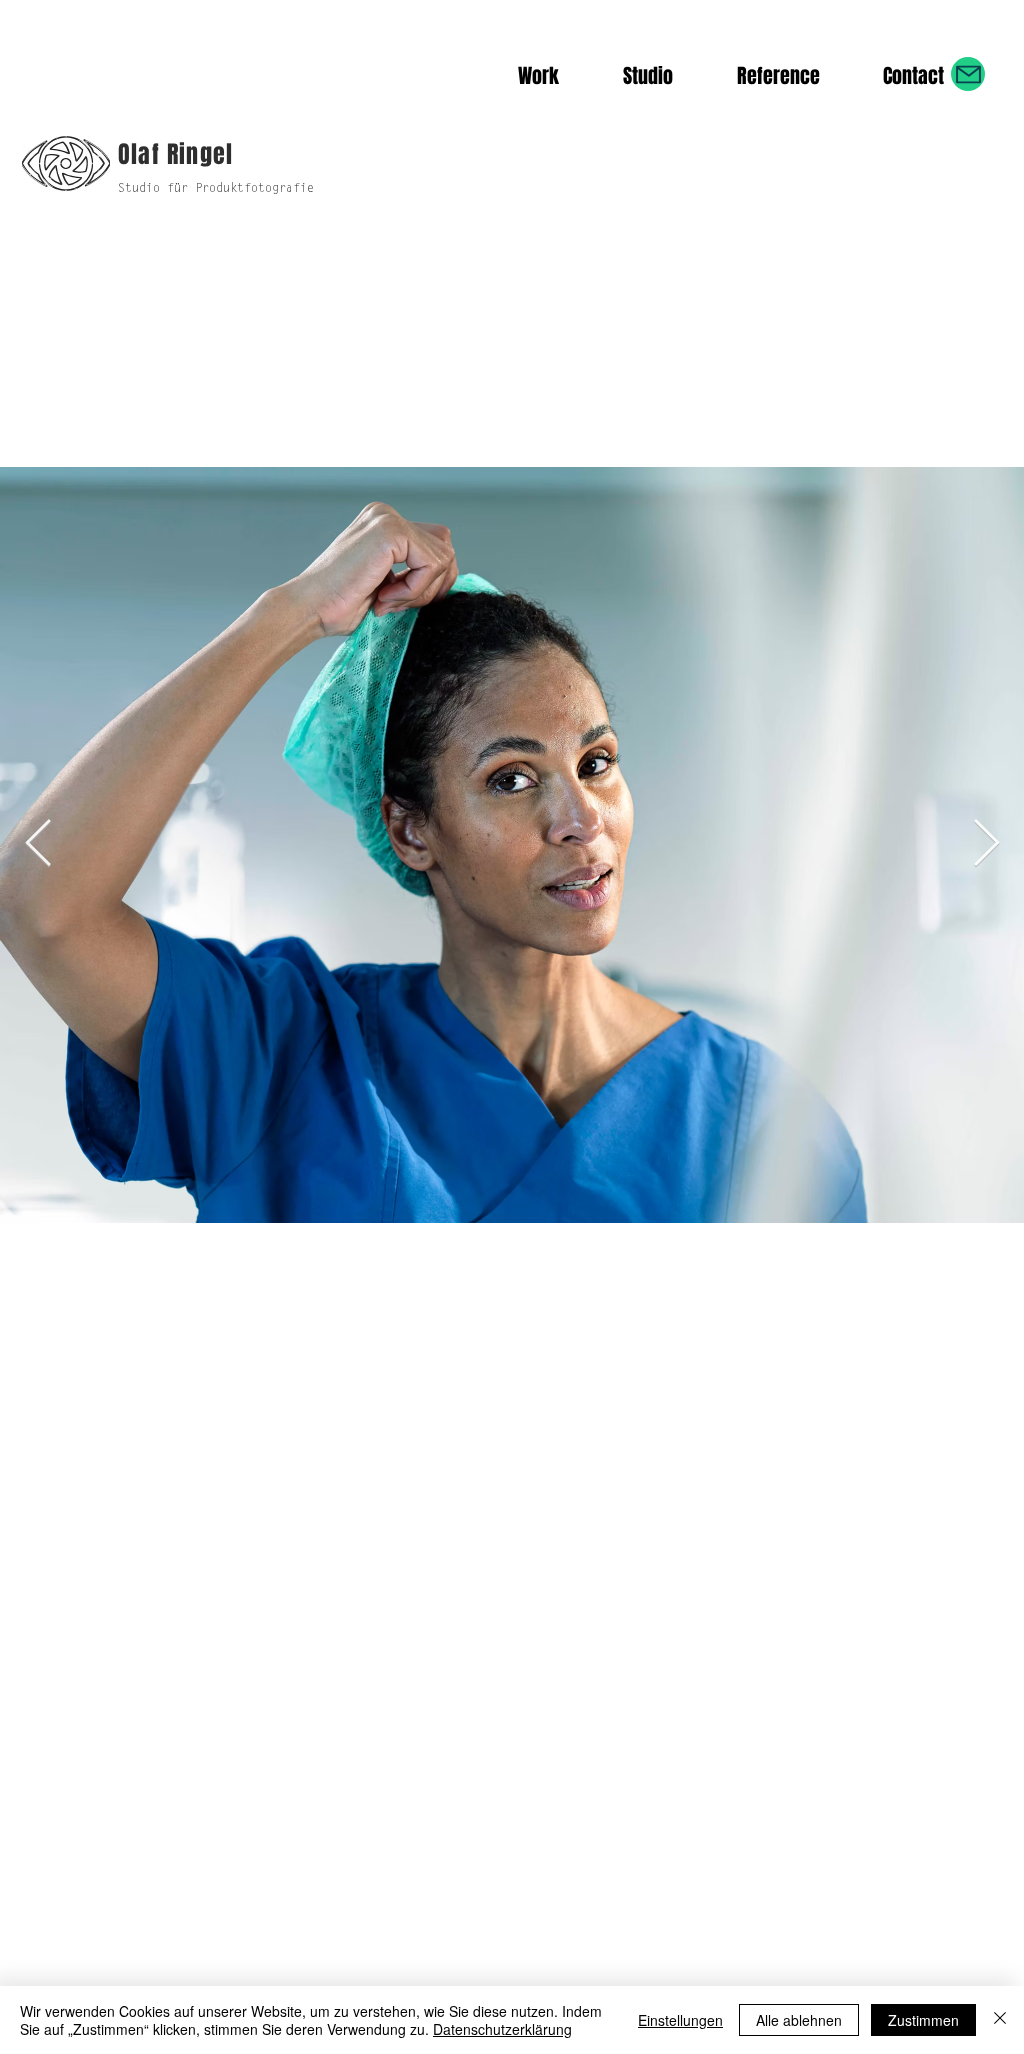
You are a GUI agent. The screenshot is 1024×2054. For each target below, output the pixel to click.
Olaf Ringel (175, 154)
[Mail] (968, 74)
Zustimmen (923, 2020)
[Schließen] (1000, 2020)
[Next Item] (986, 845)
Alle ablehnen (799, 2020)
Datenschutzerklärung (502, 2029)
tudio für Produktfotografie (219, 189)
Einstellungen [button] (680, 2020)
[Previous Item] (38, 845)
